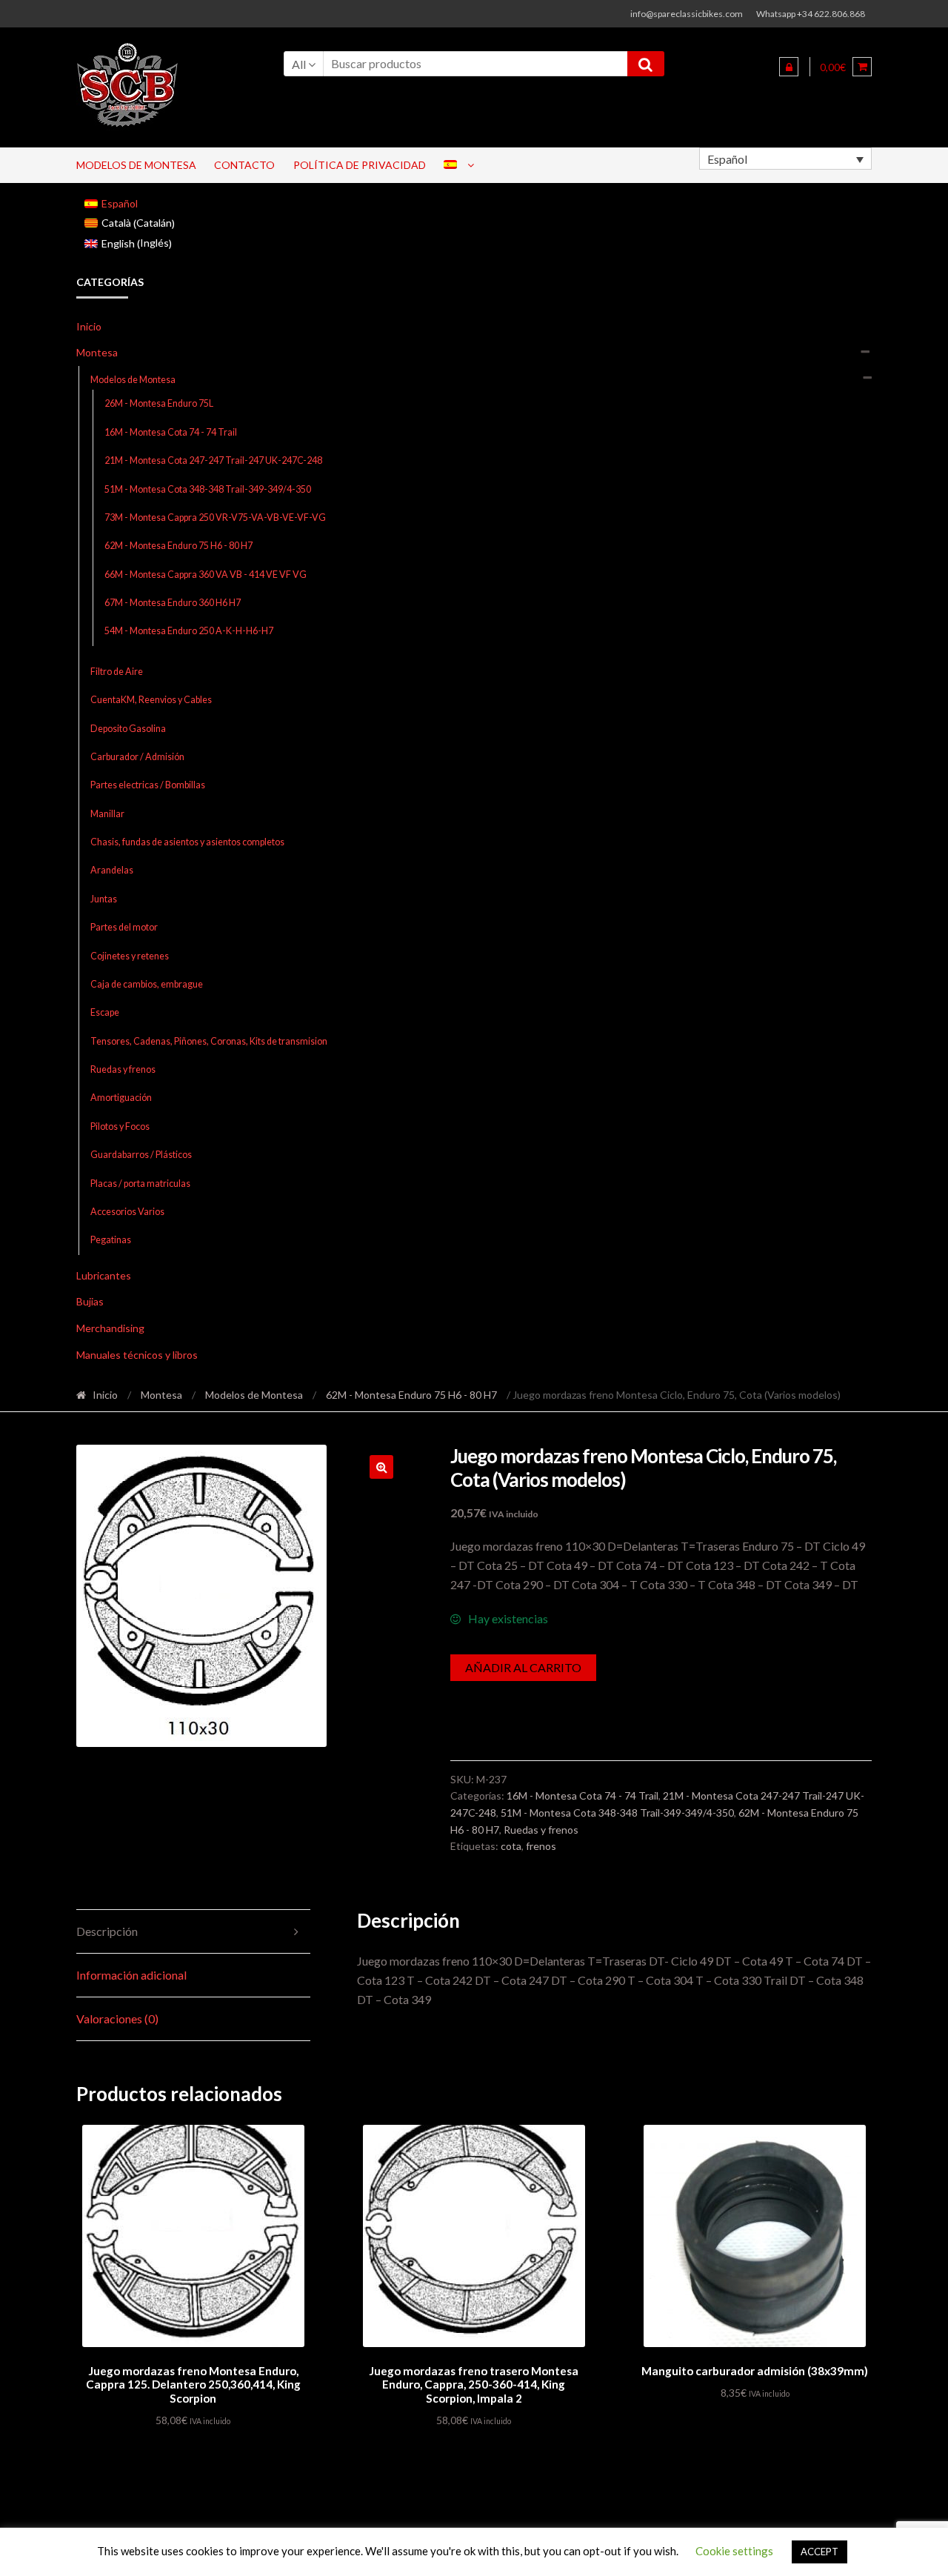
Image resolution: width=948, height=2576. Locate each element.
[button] (381, 1467)
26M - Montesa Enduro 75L (159, 403)
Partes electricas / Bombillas (148, 785)
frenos (541, 1846)
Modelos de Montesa (136, 165)
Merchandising (110, 1328)
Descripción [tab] (107, 1931)
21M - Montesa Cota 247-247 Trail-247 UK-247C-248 (213, 460)
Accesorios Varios (127, 1212)
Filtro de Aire (117, 672)
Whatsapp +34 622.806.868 (811, 14)
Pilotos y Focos (120, 1126)
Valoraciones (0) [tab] (117, 2018)
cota (511, 1846)
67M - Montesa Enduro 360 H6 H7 (173, 603)
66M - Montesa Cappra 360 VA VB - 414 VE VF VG (206, 575)
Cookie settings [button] (734, 2551)
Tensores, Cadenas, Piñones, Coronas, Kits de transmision (209, 1041)
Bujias (90, 1301)
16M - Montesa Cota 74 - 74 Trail (171, 432)
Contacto (244, 165)
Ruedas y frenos (123, 1069)
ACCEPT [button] (820, 2552)
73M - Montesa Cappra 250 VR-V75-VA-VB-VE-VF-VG (215, 517)
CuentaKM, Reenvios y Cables (151, 700)
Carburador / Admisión (137, 757)
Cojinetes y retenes (130, 956)
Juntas (104, 899)
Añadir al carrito (523, 1667)
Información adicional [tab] (131, 1975)
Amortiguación (121, 1098)
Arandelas (112, 870)
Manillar (107, 814)
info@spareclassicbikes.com (687, 14)
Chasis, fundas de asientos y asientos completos (187, 842)
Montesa (97, 352)
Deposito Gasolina (128, 729)
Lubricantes (104, 1275)
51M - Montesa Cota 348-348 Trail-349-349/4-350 (208, 489)
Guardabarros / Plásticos (141, 1155)
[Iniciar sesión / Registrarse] (789, 67)
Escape (105, 1012)
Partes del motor (124, 927)
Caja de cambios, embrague (147, 984)
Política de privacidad (360, 165)
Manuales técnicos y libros (137, 1355)
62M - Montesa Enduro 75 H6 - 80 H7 (178, 546)
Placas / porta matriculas (140, 1184)
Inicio (89, 326)
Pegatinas (111, 1240)
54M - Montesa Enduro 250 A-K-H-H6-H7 (189, 631)
